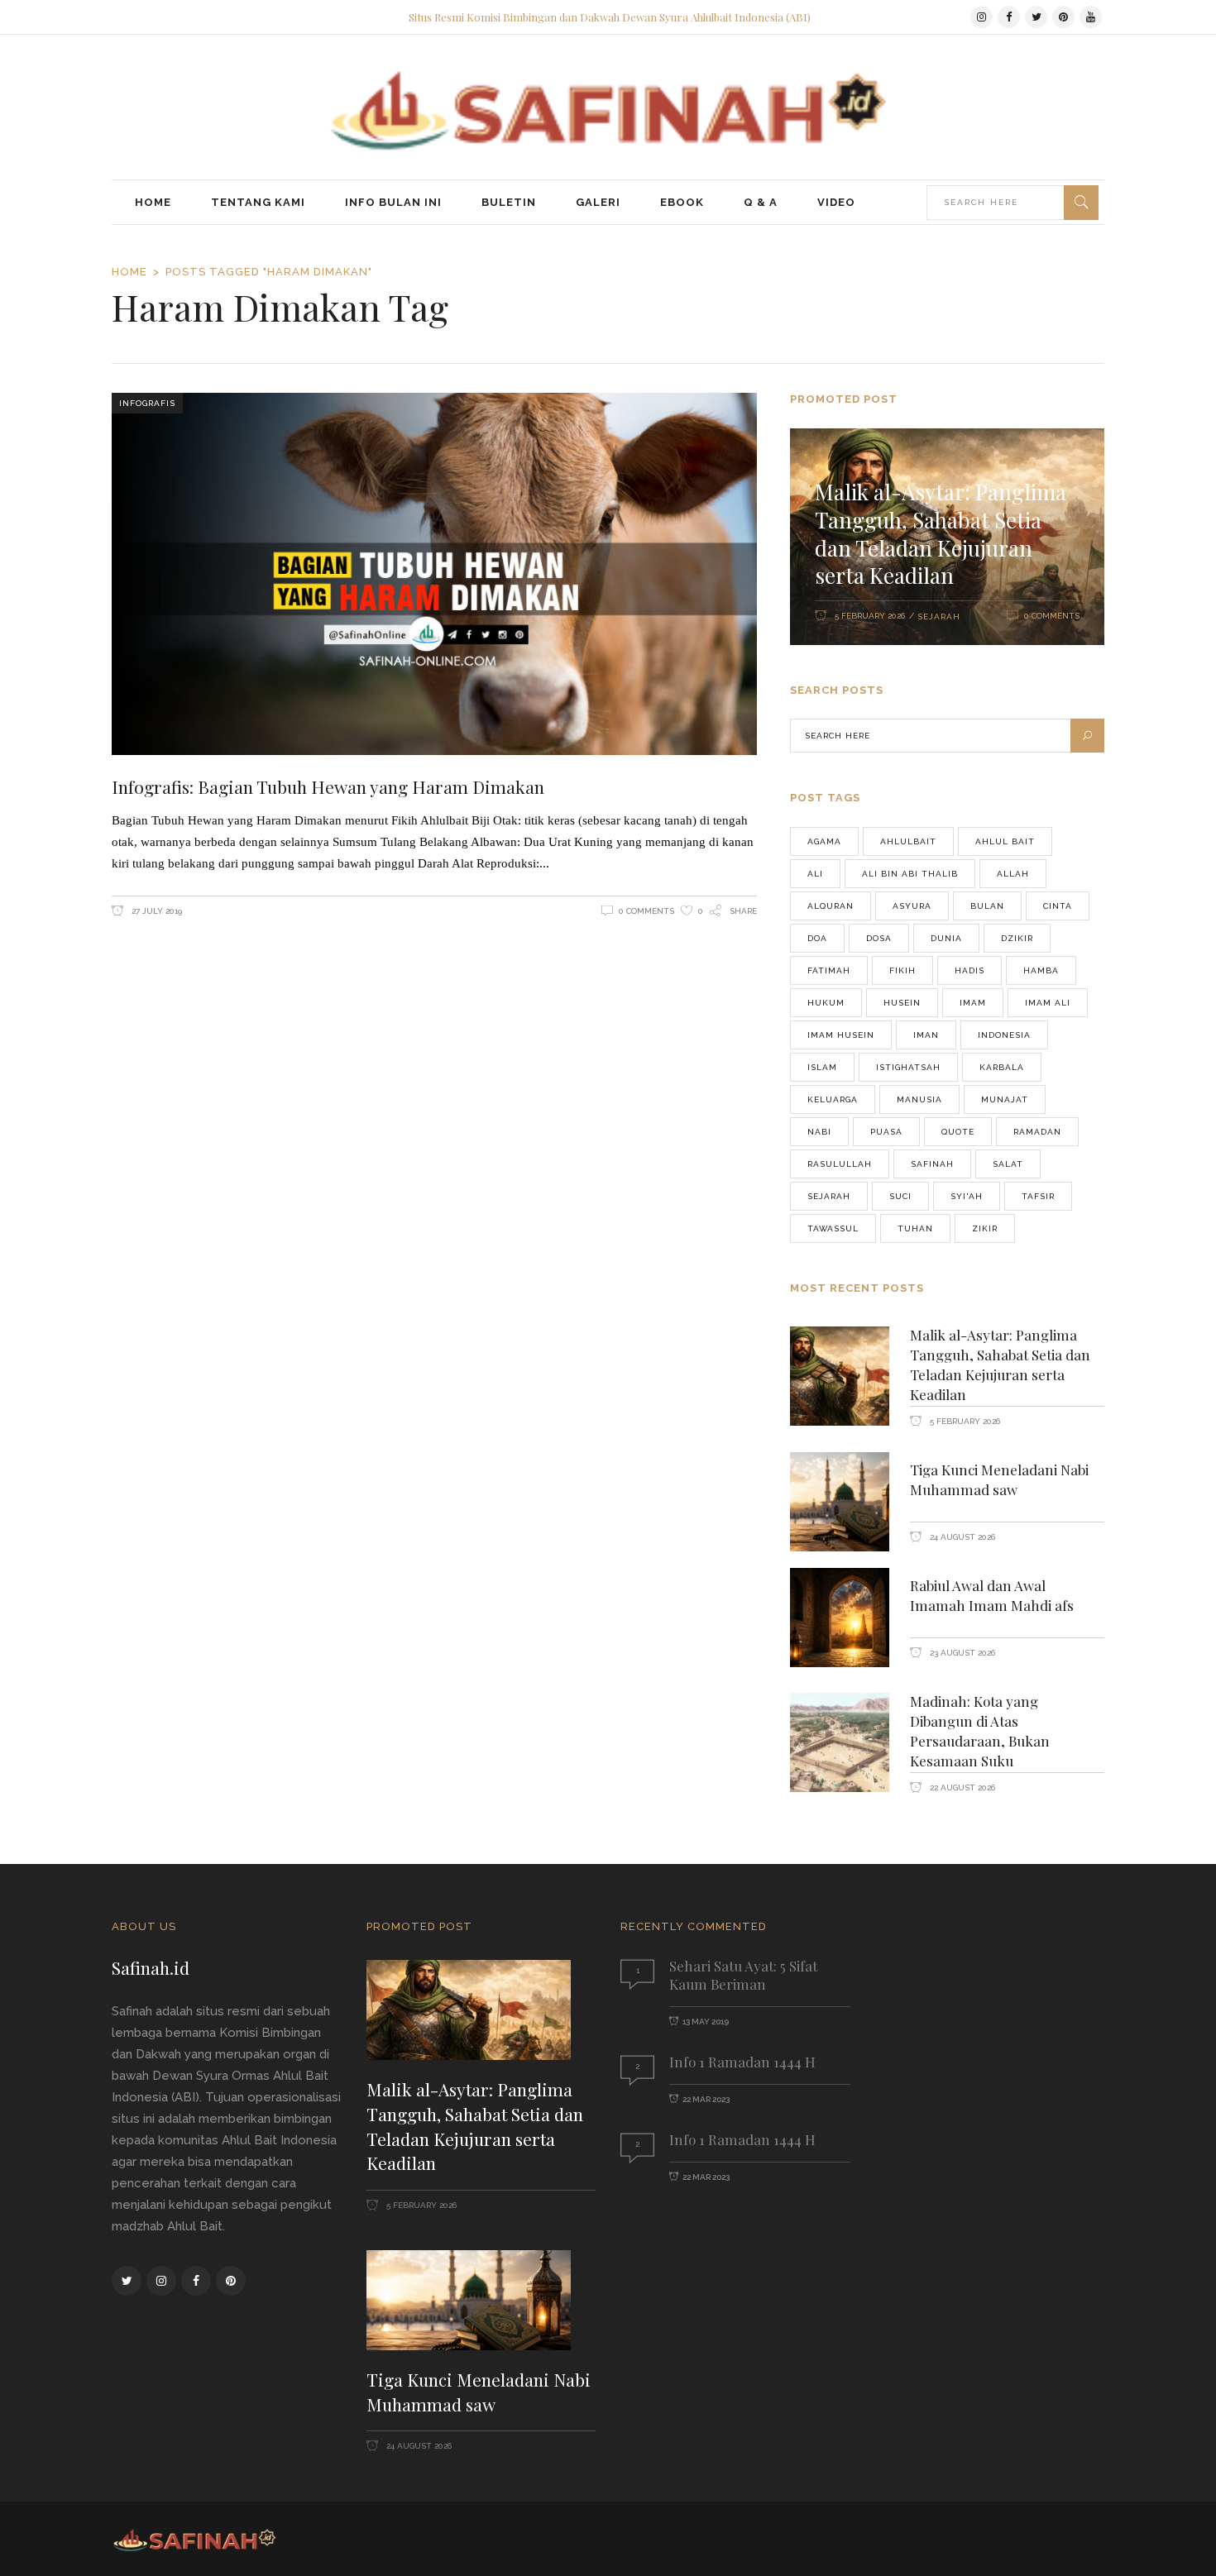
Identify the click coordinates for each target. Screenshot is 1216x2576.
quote (958, 1132)
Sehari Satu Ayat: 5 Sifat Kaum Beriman (743, 1974)
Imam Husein (841, 1035)
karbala (1002, 1067)
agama (824, 841)
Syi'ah (967, 1196)
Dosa (879, 938)
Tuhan (915, 1228)
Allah (1013, 874)
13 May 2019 (706, 2022)
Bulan (987, 906)
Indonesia (1004, 1035)
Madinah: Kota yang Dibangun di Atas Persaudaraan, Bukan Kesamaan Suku (980, 1731)
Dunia (946, 938)
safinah (932, 1164)
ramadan (1037, 1132)
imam (973, 1003)
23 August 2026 (961, 1653)
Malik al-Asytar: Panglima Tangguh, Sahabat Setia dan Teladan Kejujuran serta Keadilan (941, 533)
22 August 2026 (961, 1787)
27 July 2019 (156, 911)
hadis (969, 970)
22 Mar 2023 (706, 2099)
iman (926, 1035)
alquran (831, 906)
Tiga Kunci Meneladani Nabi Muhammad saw (999, 1479)
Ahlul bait (1005, 841)
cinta (1058, 906)
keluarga (833, 1099)
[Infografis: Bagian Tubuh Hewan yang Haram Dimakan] (434, 574)
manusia (919, 1099)
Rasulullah (840, 1164)
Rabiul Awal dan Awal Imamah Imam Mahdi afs (992, 1595)
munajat (1005, 1099)
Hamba (1041, 970)
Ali (815, 874)
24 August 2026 (961, 1537)
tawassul (833, 1228)
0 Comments (646, 911)
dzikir (1017, 938)
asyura (912, 906)
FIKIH (902, 970)
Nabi (819, 1132)
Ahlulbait (908, 841)
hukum (826, 1003)
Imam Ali (1048, 1003)
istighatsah (908, 1067)
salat (1008, 1164)
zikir (985, 1228)
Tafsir (1038, 1196)
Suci (900, 1196)
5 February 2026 (870, 616)
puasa (886, 1132)
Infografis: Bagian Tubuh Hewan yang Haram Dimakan (328, 786)
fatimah (829, 970)
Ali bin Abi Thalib (910, 874)
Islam (822, 1067)
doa (817, 938)
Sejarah (939, 617)
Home (129, 272)
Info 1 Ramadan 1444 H (742, 2062)
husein (902, 1003)
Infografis (147, 403)
